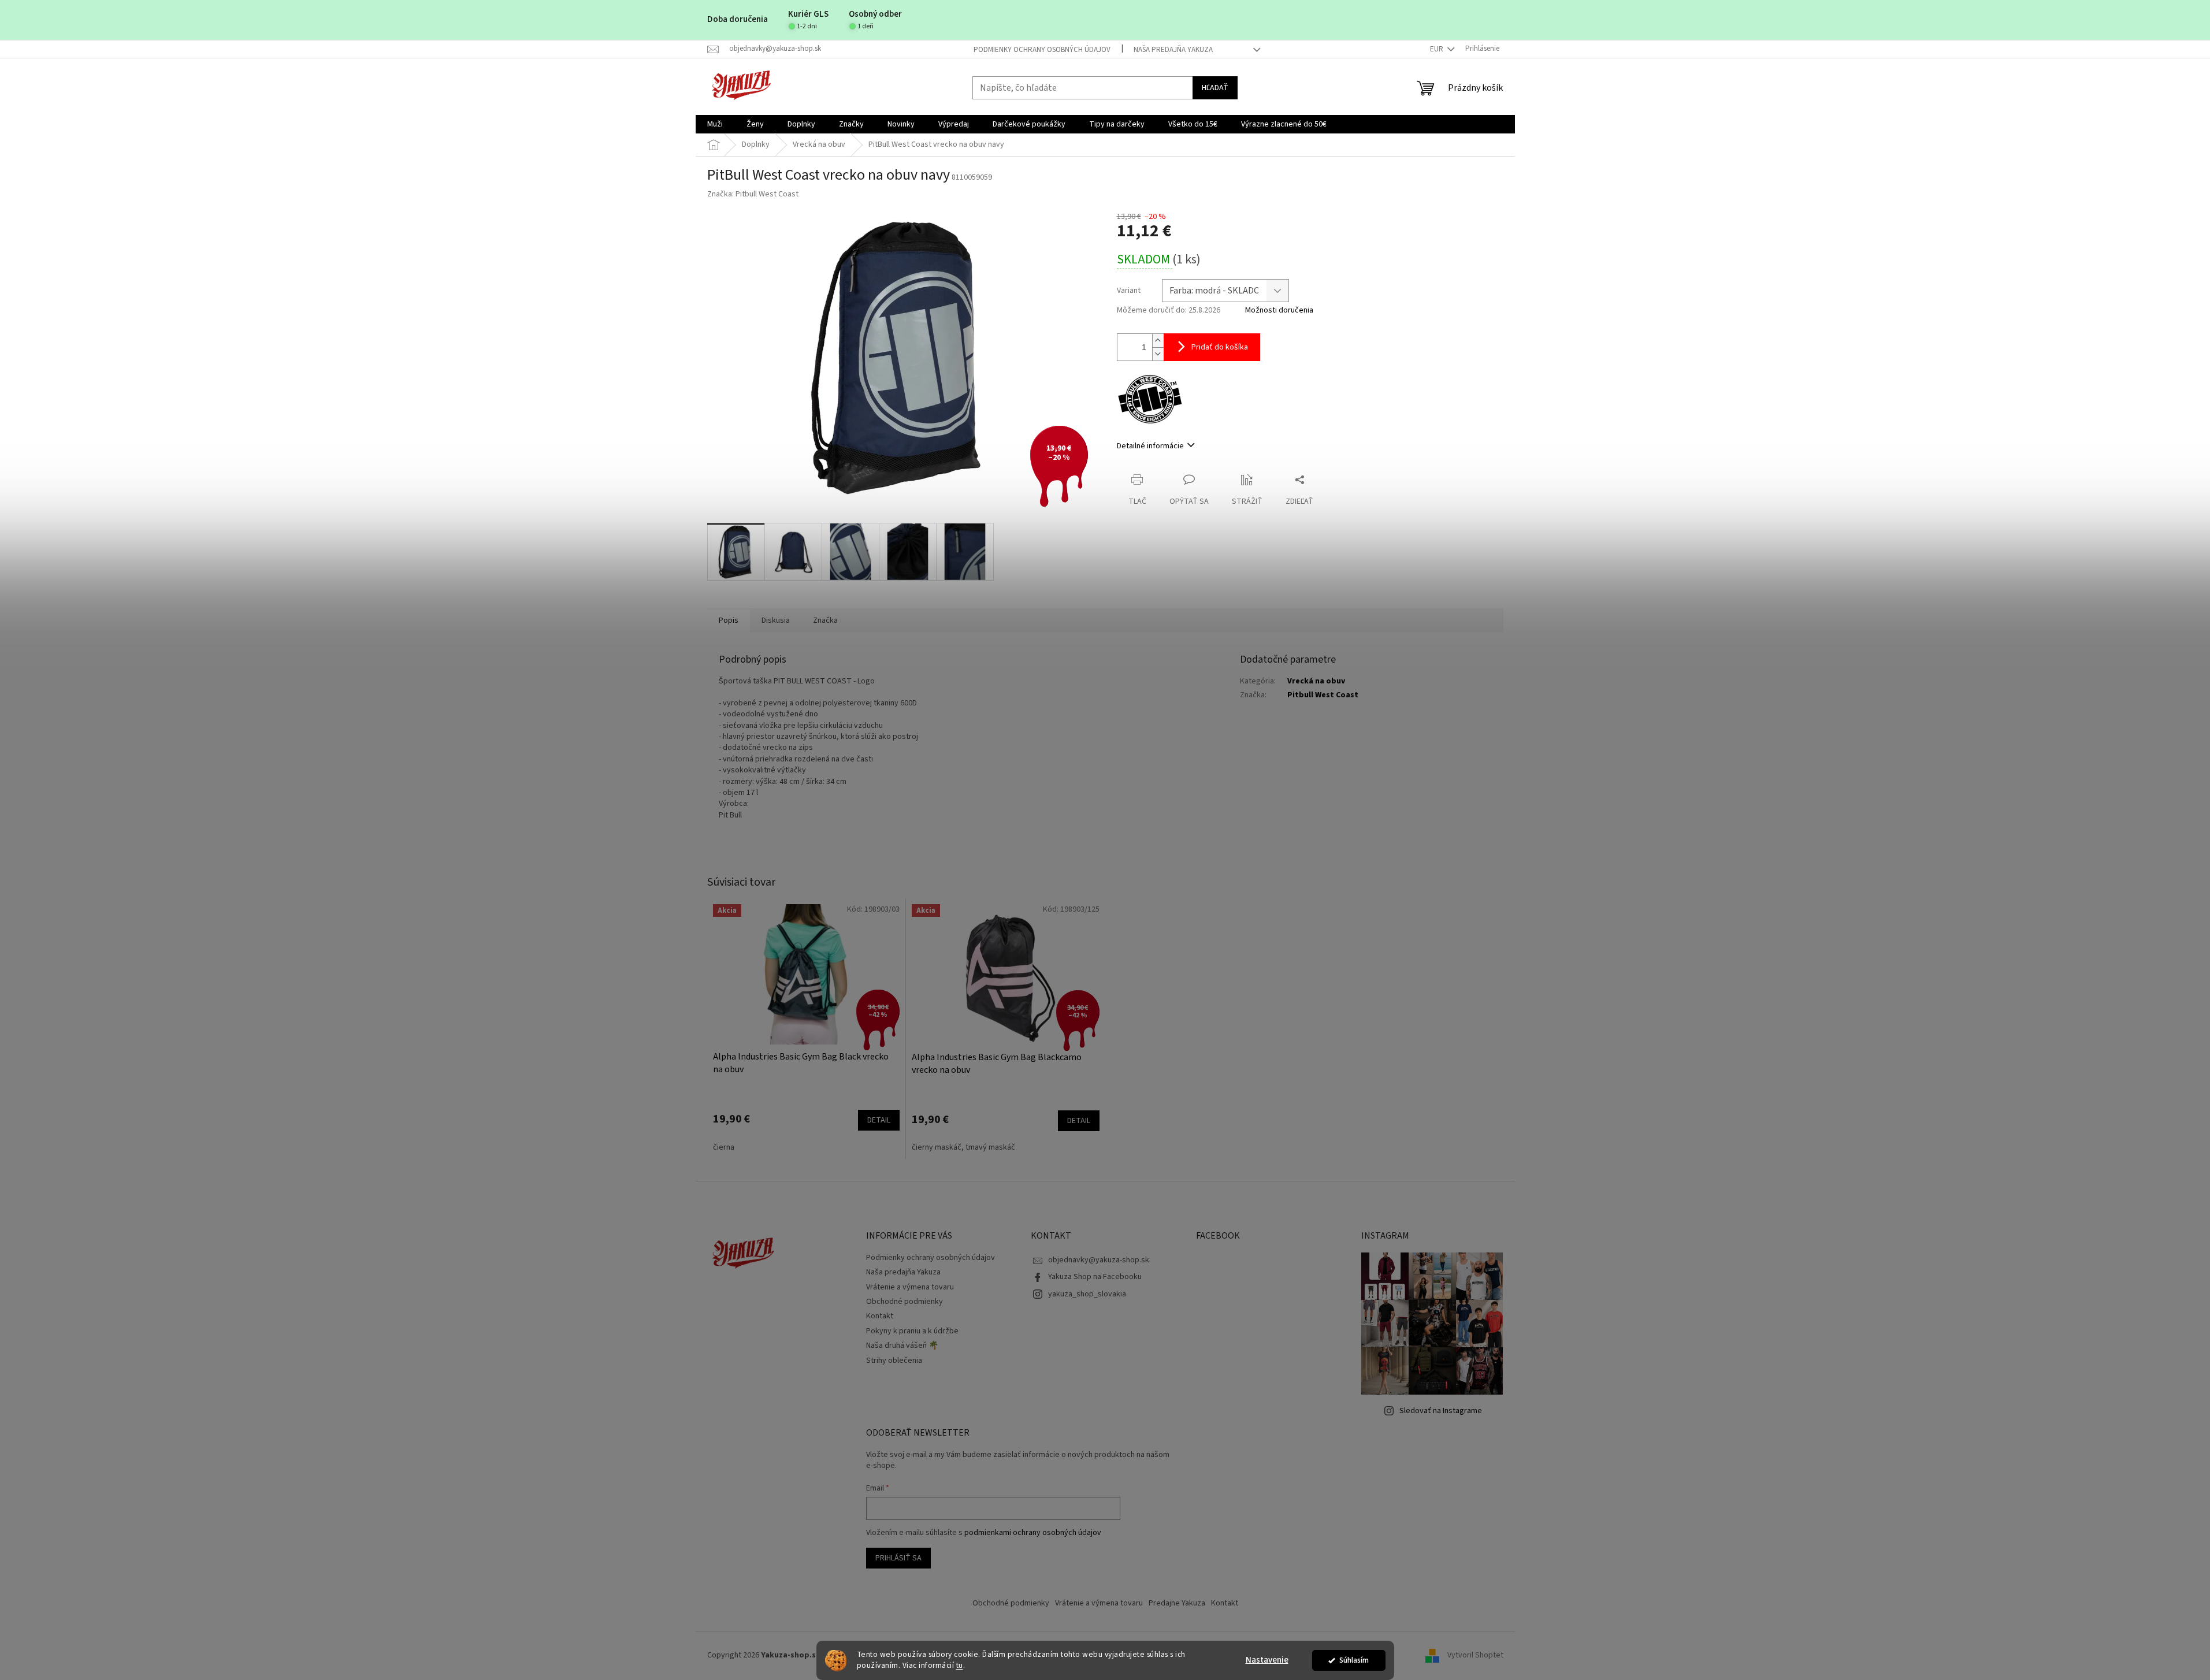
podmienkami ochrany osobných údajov (1033, 1533)
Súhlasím (1354, 1660)
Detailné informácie (1150, 446)
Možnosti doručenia (1279, 311)
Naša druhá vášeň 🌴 (902, 1346)
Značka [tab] (825, 620)
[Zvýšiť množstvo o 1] (1158, 341)
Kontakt (880, 1316)
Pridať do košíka (1220, 347)
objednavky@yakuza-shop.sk (1099, 1260)
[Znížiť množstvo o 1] (1158, 354)
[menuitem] (715, 124)
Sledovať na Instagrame (1441, 1411)
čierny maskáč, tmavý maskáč (963, 1147)
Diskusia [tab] (776, 620)
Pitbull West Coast (1323, 695)
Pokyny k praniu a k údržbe (912, 1331)
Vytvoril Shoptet (1475, 1655)
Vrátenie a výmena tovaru (910, 1287)
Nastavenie (1267, 1660)
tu (960, 1665)
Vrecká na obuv (1316, 681)
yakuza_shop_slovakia (1087, 1294)
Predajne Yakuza (1177, 1603)
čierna (724, 1147)
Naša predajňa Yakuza (1173, 50)
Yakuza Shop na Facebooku (1095, 1277)
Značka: (753, 194)
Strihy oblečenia (894, 1361)
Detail (879, 1120)
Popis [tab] (729, 620)
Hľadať (1215, 88)
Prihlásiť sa (898, 1558)
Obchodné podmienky (905, 1302)
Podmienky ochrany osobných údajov (1042, 50)
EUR (1438, 49)
